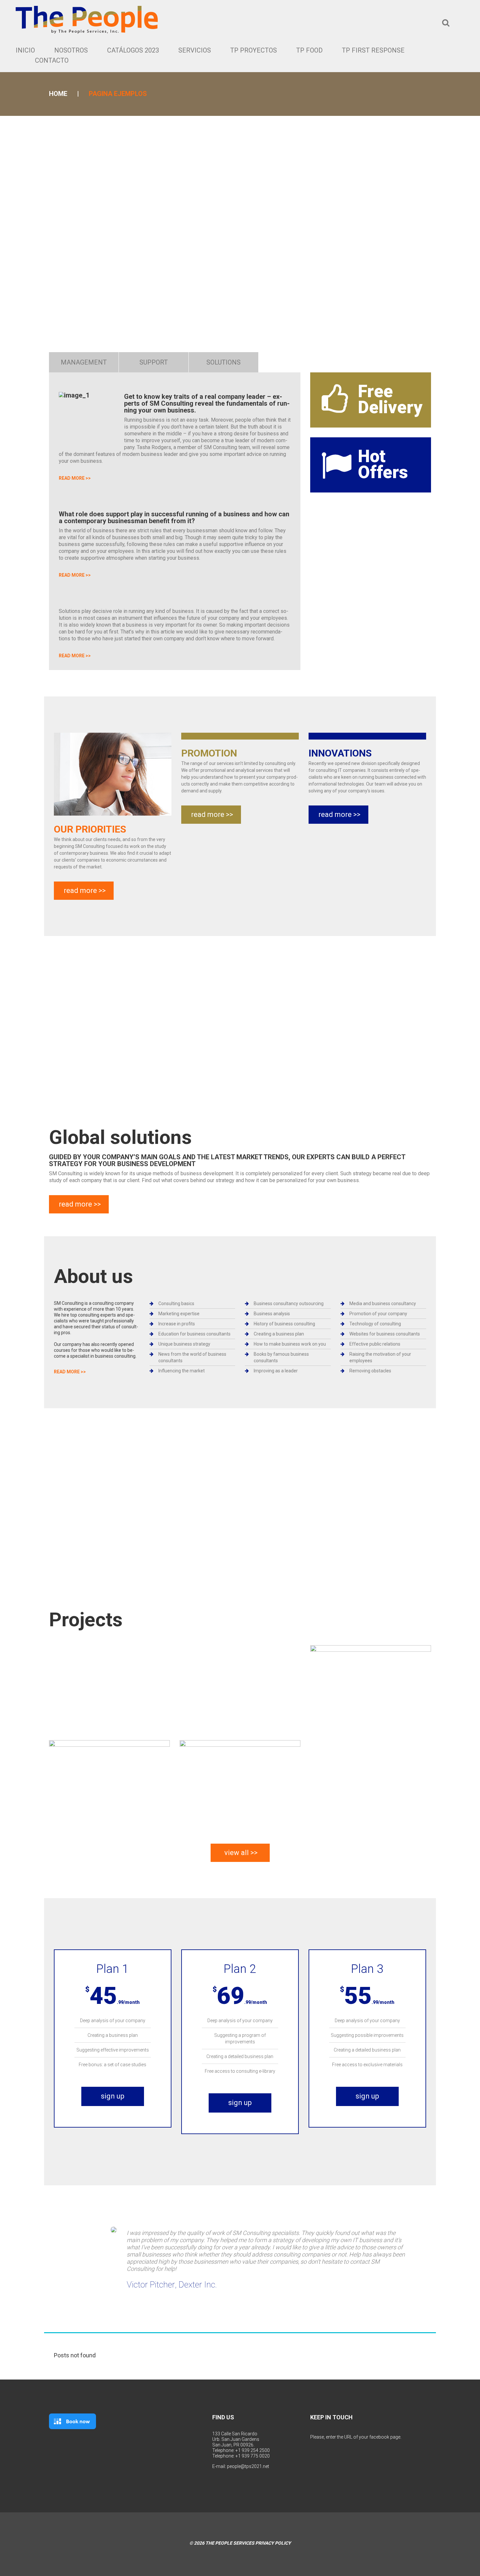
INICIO (25, 50)
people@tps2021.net (248, 2466)
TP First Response (373, 50)
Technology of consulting (375, 1324)
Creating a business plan (279, 1334)
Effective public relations (375, 1344)
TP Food (309, 50)
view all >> (241, 1853)
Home (58, 94)
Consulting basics (176, 1304)
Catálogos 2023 (133, 50)
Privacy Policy (273, 2543)
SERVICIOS (195, 50)
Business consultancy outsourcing (289, 1304)
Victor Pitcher (151, 2285)
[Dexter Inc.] (114, 2230)
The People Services (230, 2543)
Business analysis (272, 1314)
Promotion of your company (378, 1314)
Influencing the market (182, 1371)
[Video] (371, 1687)
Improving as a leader (276, 1371)
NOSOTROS (71, 50)
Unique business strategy (184, 1344)
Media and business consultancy (383, 1304)
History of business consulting (284, 1324)
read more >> (75, 478)
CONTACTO (52, 60)
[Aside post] (240, 1782)
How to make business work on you (290, 1344)
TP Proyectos (254, 50)
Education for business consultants (194, 1334)
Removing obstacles (370, 1371)
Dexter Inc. (198, 2285)
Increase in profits (177, 1324)
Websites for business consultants (385, 1334)
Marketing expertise (179, 1314)
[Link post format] (109, 1782)
